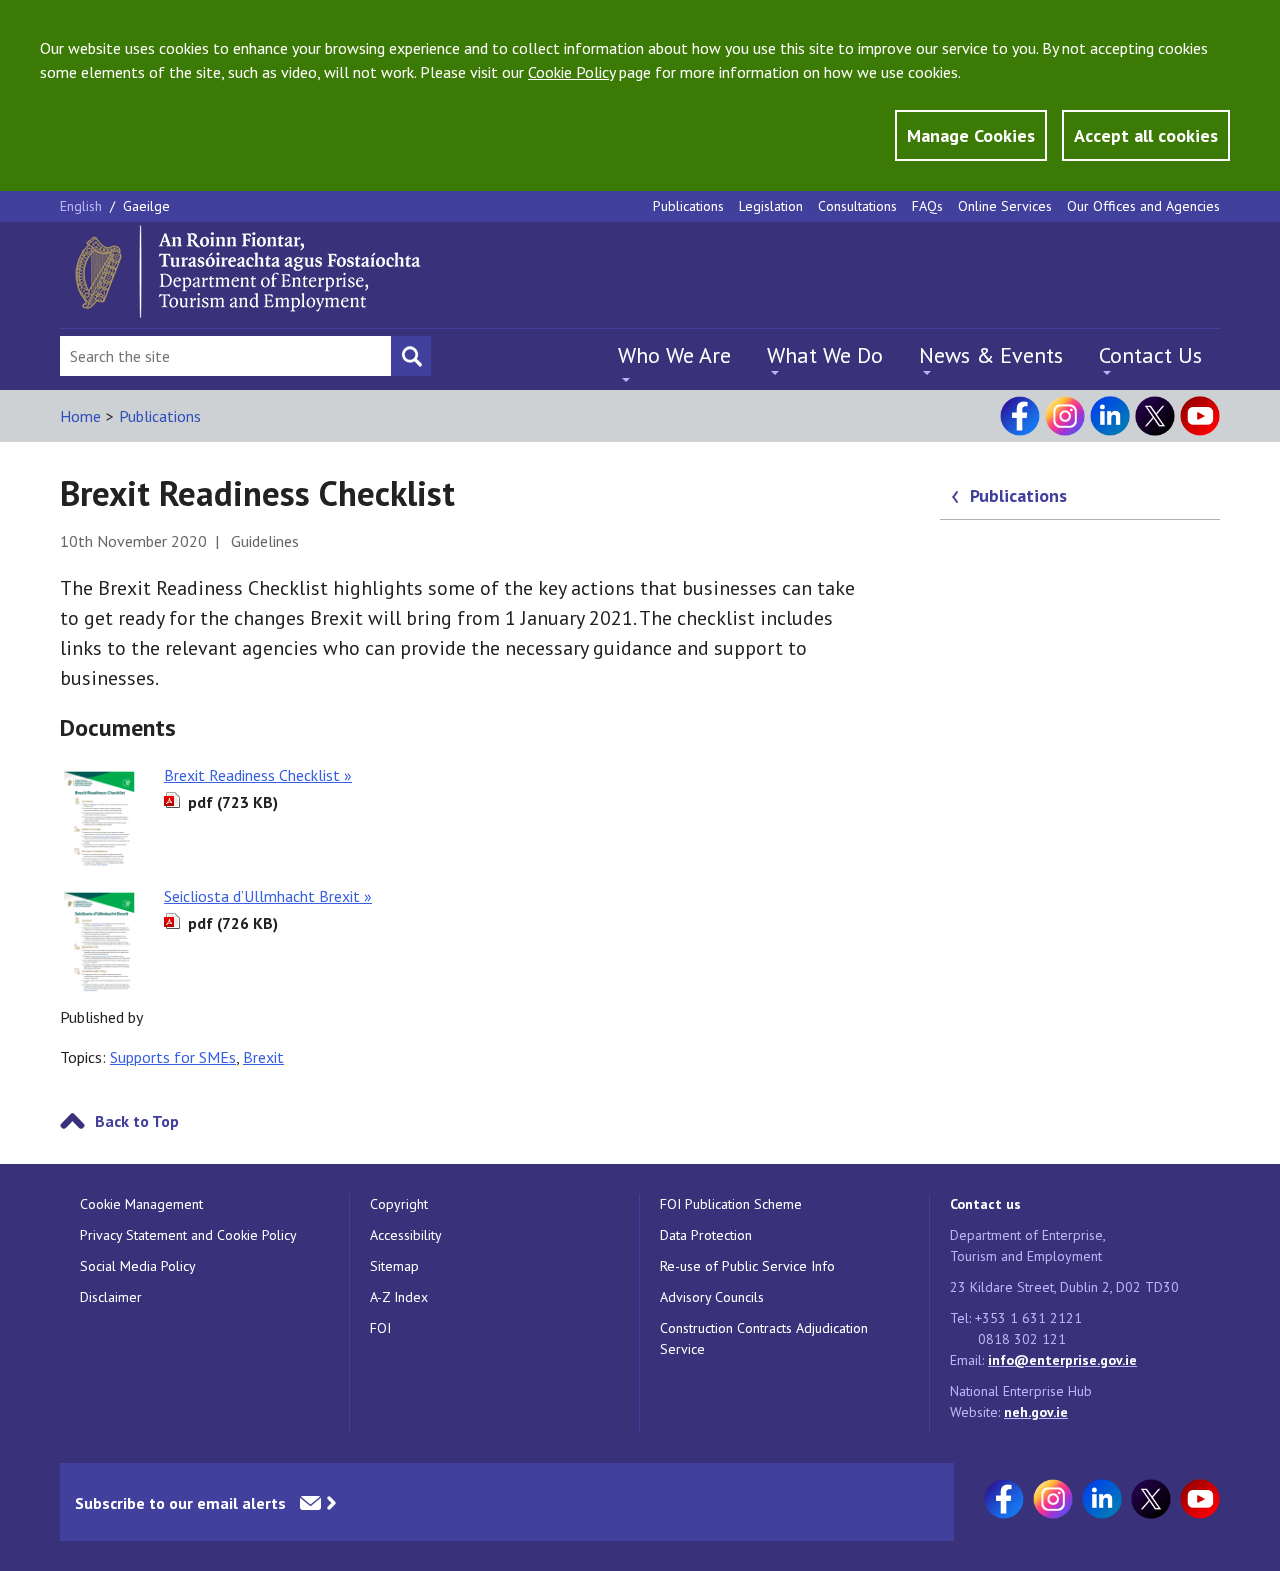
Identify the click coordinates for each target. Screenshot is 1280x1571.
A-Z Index (399, 1297)
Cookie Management (141, 1204)
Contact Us (1150, 355)
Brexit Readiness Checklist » (258, 775)
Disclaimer (111, 1297)
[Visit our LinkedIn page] (1110, 416)
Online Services (1005, 206)
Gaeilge (146, 206)
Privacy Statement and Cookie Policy (188, 1235)
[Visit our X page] (1155, 416)
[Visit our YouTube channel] (1200, 416)
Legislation (771, 206)
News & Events (991, 355)
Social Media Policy (138, 1266)
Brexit (263, 1057)
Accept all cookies (1146, 135)
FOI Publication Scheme (731, 1204)
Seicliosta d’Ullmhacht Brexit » (268, 896)
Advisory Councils (712, 1297)
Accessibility (406, 1235)
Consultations (857, 206)
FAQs (927, 206)
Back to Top (137, 1121)
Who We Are (674, 355)
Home (80, 416)
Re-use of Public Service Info (747, 1266)
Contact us (985, 1204)
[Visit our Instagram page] (1065, 416)
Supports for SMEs (173, 1057)
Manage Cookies (971, 135)
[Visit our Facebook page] (1020, 416)
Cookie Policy (571, 72)
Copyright (399, 1204)
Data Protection (706, 1235)
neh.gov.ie (1036, 1412)
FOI (380, 1328)
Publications (688, 206)
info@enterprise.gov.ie (1062, 1360)
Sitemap (394, 1266)
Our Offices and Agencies (1143, 206)
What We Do (825, 355)
